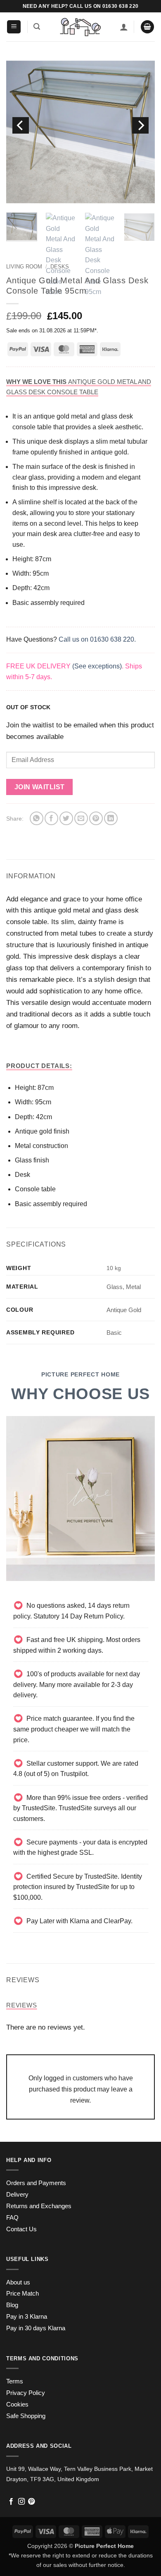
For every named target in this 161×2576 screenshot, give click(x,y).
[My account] (124, 27)
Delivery (17, 2195)
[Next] (140, 125)
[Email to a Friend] (81, 818)
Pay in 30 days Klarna (36, 2328)
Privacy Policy (26, 2393)
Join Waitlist (40, 787)
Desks (60, 267)
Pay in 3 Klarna (27, 2317)
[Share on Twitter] (66, 818)
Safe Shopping (26, 2416)
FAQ (12, 2218)
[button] (14, 27)
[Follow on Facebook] (11, 2502)
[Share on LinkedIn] (111, 818)
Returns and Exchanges (39, 2206)
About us (18, 2282)
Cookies (17, 2404)
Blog (12, 2305)
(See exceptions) (97, 666)
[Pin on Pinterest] (96, 818)
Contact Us (21, 2229)
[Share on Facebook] (51, 818)
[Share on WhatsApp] (37, 818)
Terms (15, 2381)
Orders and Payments (36, 2183)
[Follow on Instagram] (21, 2502)
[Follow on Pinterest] (31, 2502)
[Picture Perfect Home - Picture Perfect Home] (80, 27)
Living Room (24, 267)
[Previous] (21, 125)
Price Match (22, 2294)
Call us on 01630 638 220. (97, 639)
